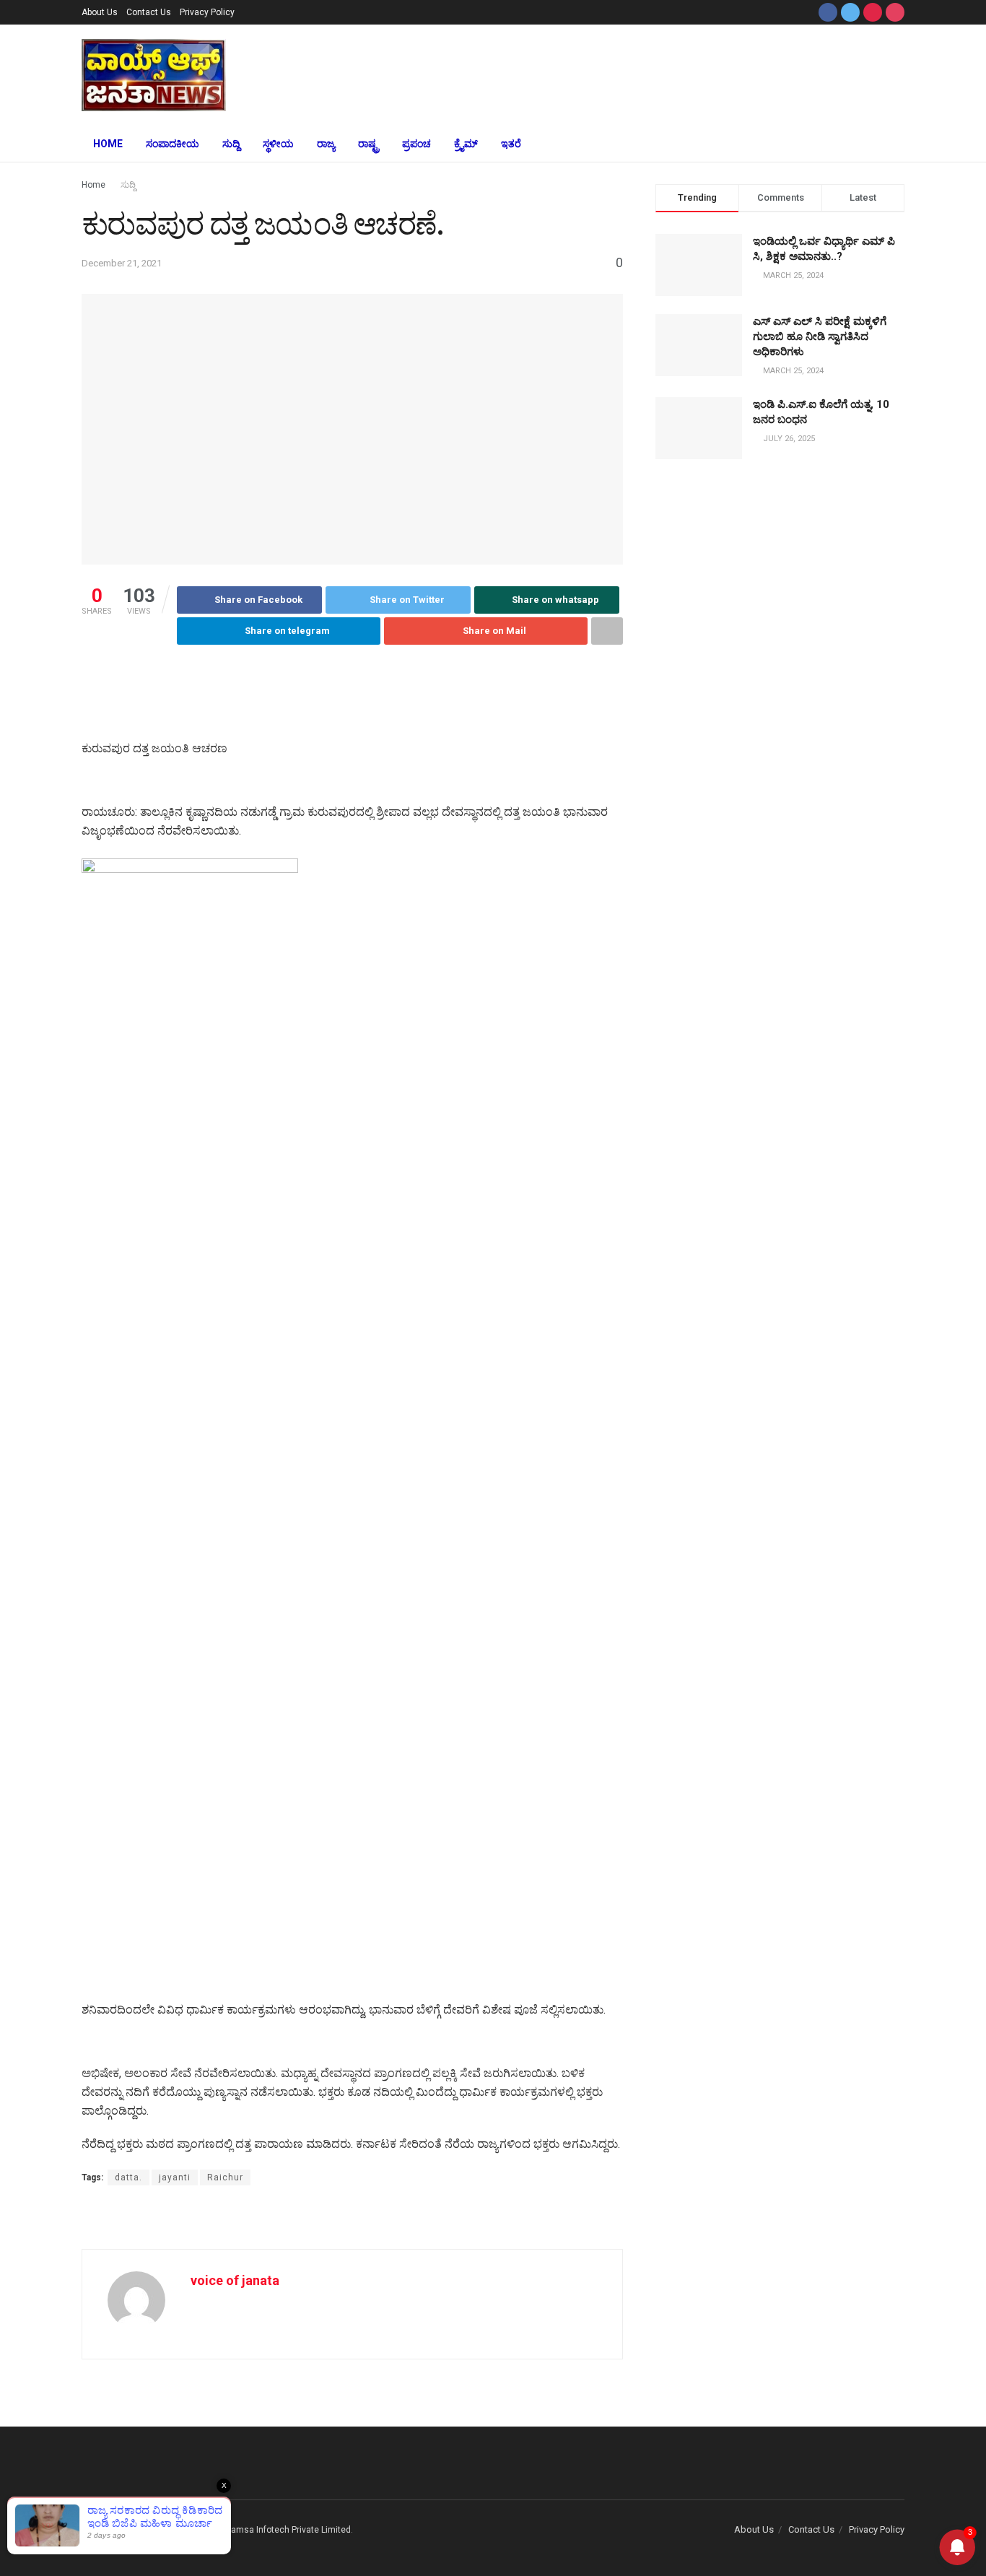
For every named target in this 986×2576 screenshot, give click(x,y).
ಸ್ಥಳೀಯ (278, 144)
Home (108, 144)
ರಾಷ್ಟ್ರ (368, 144)
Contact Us (149, 12)
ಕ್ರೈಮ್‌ (466, 144)
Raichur (225, 2177)
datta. (128, 2177)
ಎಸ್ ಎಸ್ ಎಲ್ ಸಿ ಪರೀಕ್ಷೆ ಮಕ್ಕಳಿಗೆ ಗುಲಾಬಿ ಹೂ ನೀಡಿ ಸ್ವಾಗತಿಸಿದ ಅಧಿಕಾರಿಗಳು (820, 336)
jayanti (175, 2177)
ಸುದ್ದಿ (231, 144)
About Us (100, 12)
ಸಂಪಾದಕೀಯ (173, 144)
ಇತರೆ (511, 144)
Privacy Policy (207, 12)
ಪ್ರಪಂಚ (416, 144)
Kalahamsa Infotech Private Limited (280, 2530)
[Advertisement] (600, 73)
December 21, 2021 (122, 263)
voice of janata (235, 2280)
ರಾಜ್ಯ (326, 144)
